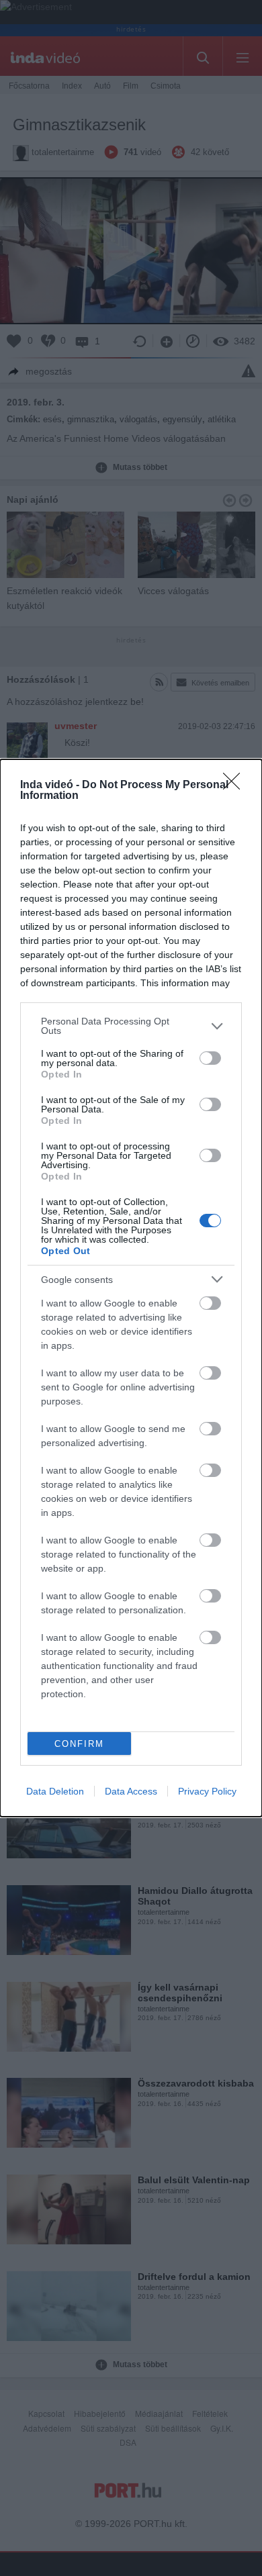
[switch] (210, 1058)
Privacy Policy (207, 1791)
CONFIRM (79, 1744)
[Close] (236, 785)
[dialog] (131, 1288)
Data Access (131, 1791)
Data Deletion (55, 1791)
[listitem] (131, 1026)
